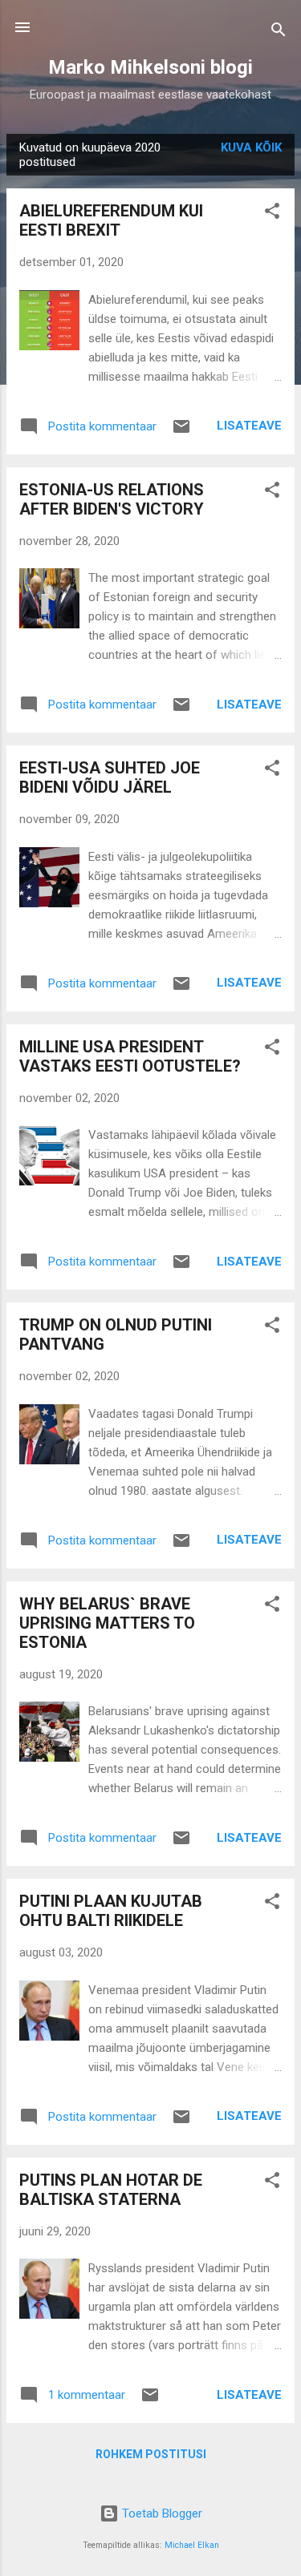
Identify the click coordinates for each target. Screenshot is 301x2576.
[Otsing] (279, 32)
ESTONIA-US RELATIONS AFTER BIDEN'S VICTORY (112, 499)
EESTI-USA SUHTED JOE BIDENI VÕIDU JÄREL (110, 777)
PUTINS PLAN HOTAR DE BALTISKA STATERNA (111, 2190)
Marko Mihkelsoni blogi (150, 67)
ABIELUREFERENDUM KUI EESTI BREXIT (111, 220)
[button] (272, 214)
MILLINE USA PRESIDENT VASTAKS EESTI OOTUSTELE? (130, 1056)
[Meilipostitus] (181, 432)
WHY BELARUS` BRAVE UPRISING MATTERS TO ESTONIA (107, 1623)
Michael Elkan (192, 2545)
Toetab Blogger (161, 2513)
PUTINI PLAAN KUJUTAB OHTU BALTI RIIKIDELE (111, 1911)
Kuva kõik (251, 147)
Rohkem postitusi (151, 2454)
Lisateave (249, 426)
